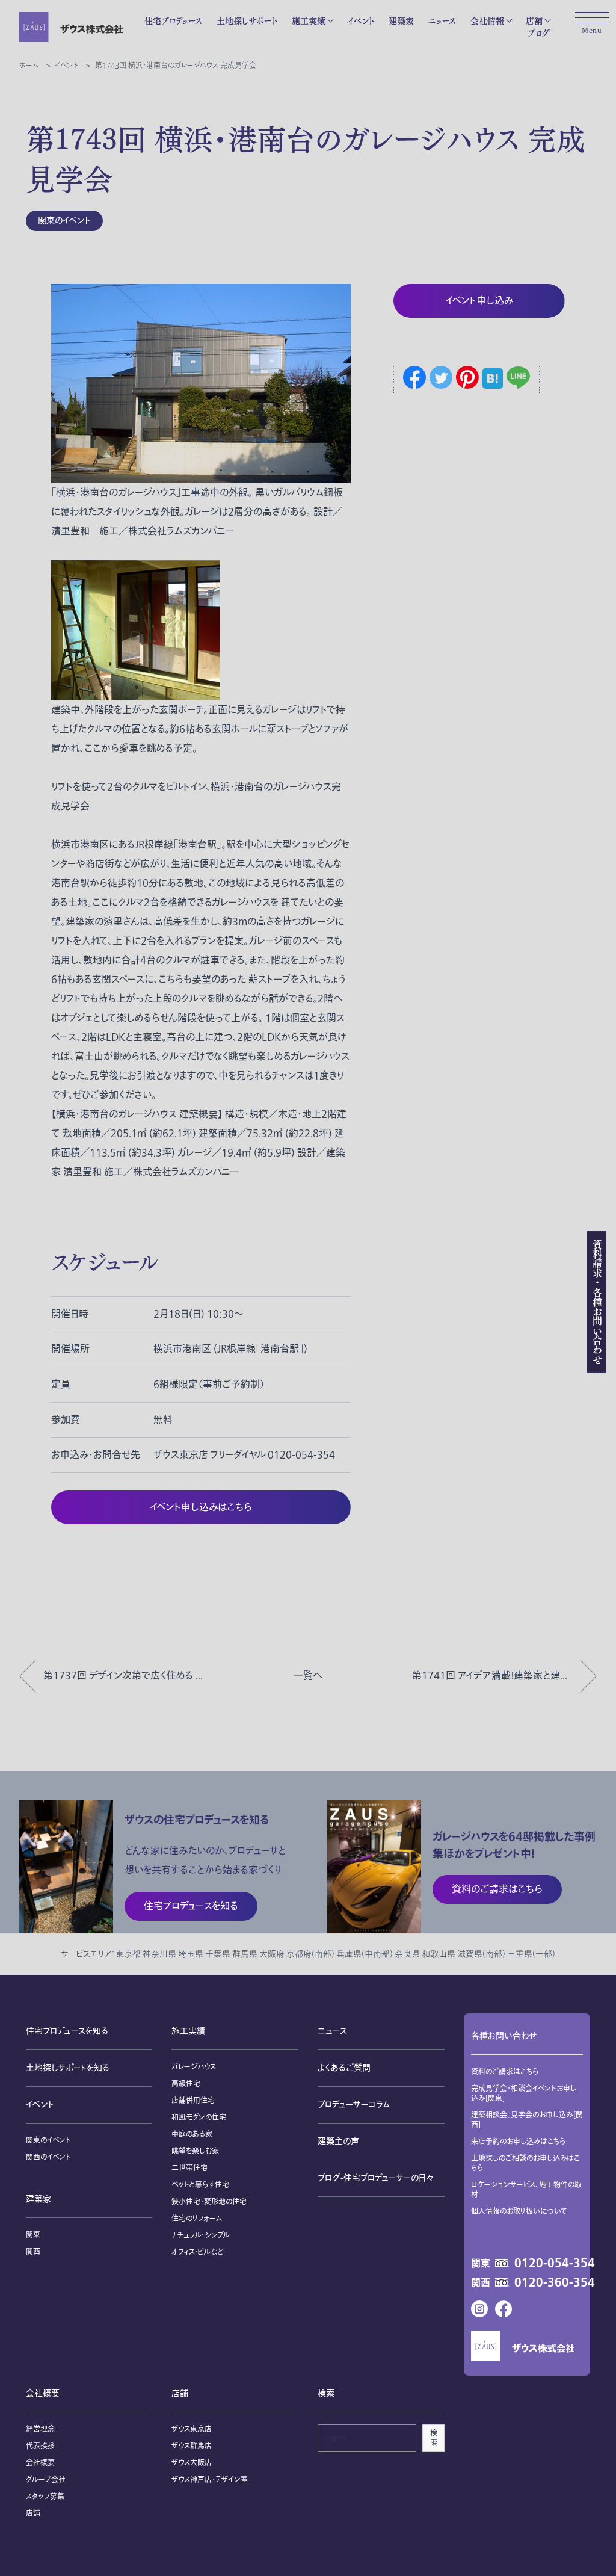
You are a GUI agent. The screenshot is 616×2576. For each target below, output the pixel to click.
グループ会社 (46, 2480)
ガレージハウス (194, 2067)
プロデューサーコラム (354, 2105)
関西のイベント (48, 2157)
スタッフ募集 (45, 2497)
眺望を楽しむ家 (195, 2151)
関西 (33, 2252)
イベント (361, 21)
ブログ (539, 33)
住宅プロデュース (173, 21)
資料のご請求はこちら (505, 2072)
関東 (33, 2235)
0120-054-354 (555, 2264)
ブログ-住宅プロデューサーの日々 (375, 2178)
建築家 (401, 21)
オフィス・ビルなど (198, 2252)
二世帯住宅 (189, 2168)
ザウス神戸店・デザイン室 (210, 2480)
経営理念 (40, 2429)
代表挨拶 (40, 2446)
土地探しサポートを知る (68, 2068)
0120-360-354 (555, 2283)
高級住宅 (186, 2084)
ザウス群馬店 (192, 2446)
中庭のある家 (192, 2134)
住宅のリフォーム (197, 2219)
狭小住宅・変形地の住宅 (209, 2202)
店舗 (534, 21)
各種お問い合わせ (504, 2036)
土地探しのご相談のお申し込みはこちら (525, 2163)
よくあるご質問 (344, 2068)
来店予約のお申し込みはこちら (519, 2142)
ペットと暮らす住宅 (200, 2185)
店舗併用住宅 (193, 2101)
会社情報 (487, 21)
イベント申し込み (479, 301)
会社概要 (43, 2393)
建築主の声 (338, 2141)
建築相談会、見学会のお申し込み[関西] (527, 2120)
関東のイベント (64, 221)
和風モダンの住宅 (199, 2117)
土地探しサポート (247, 21)
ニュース (442, 21)
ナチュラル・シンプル (201, 2235)
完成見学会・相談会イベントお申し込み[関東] (524, 2093)
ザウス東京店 (192, 2429)
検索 (434, 2438)
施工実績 (309, 21)
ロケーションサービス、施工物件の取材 (526, 2190)
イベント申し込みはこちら (201, 1507)
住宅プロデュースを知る (67, 2031)
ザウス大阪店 (192, 2463)
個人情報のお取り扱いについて (519, 2211)
